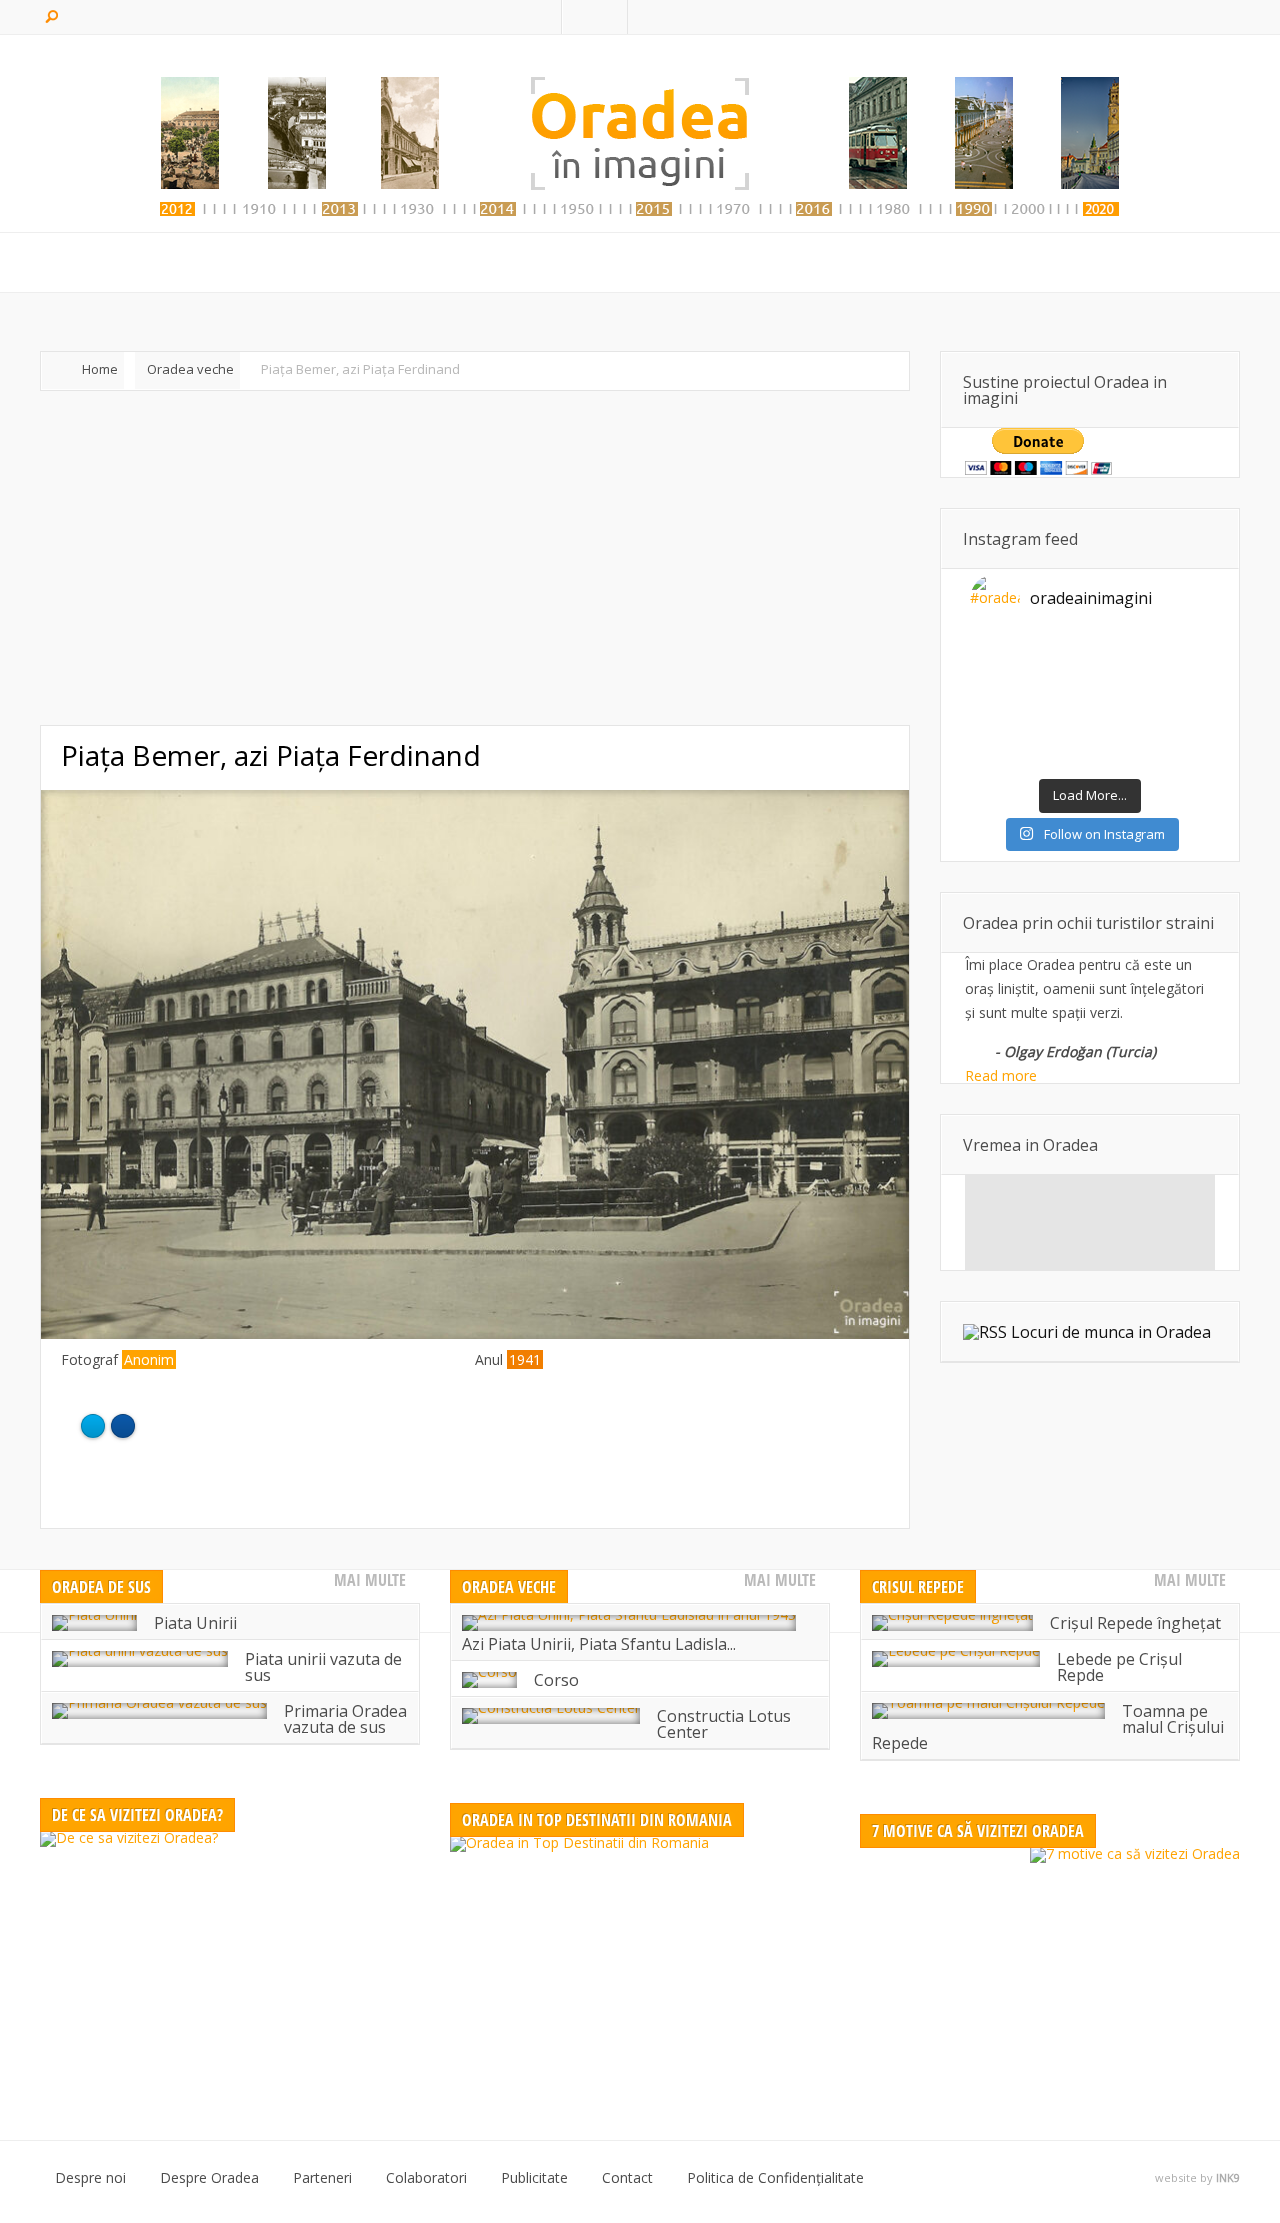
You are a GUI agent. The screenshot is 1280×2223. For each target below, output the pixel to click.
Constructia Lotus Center (724, 1724)
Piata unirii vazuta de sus (323, 1667)
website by (1197, 2178)
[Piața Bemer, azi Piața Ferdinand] (475, 1333)
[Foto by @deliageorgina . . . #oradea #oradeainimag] (1000, 704)
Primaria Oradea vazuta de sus (345, 1719)
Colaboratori (426, 2178)
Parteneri (322, 2178)
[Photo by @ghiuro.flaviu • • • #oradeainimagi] (1120, 756)
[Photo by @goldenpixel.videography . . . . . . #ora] (1180, 756)
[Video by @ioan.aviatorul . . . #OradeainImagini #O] (1120, 652)
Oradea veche (190, 369)
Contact (627, 2178)
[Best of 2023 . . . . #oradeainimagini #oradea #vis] (1120, 730)
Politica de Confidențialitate (775, 2178)
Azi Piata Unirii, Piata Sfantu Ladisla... (599, 1644)
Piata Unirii (195, 1623)
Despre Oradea (209, 2178)
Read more (1001, 1075)
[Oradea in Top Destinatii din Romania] (640, 1961)
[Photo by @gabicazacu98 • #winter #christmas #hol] (1180, 730)
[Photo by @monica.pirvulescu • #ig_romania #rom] (1180, 652)
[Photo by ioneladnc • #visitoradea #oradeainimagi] (1180, 704)
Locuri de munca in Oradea (1111, 1332)
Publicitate (534, 2178)
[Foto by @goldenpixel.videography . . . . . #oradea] (1180, 678)
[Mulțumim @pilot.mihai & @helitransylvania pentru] (1060, 678)
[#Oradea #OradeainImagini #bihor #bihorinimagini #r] (1000, 652)
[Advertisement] (475, 558)
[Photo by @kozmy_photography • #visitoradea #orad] (1060, 704)
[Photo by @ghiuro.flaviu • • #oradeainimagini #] (1000, 678)
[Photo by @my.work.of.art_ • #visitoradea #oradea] (1000, 730)
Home (100, 369)
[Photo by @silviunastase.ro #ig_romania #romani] (1120, 678)
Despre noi (90, 2178)
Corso (556, 1680)
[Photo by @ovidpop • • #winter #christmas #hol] (1000, 756)
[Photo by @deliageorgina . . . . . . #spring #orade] (1060, 652)
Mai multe (370, 1580)
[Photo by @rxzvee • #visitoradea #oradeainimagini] (1120, 704)
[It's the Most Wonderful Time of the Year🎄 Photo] (1060, 756)
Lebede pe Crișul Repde (1119, 1667)
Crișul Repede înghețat (1135, 1623)
